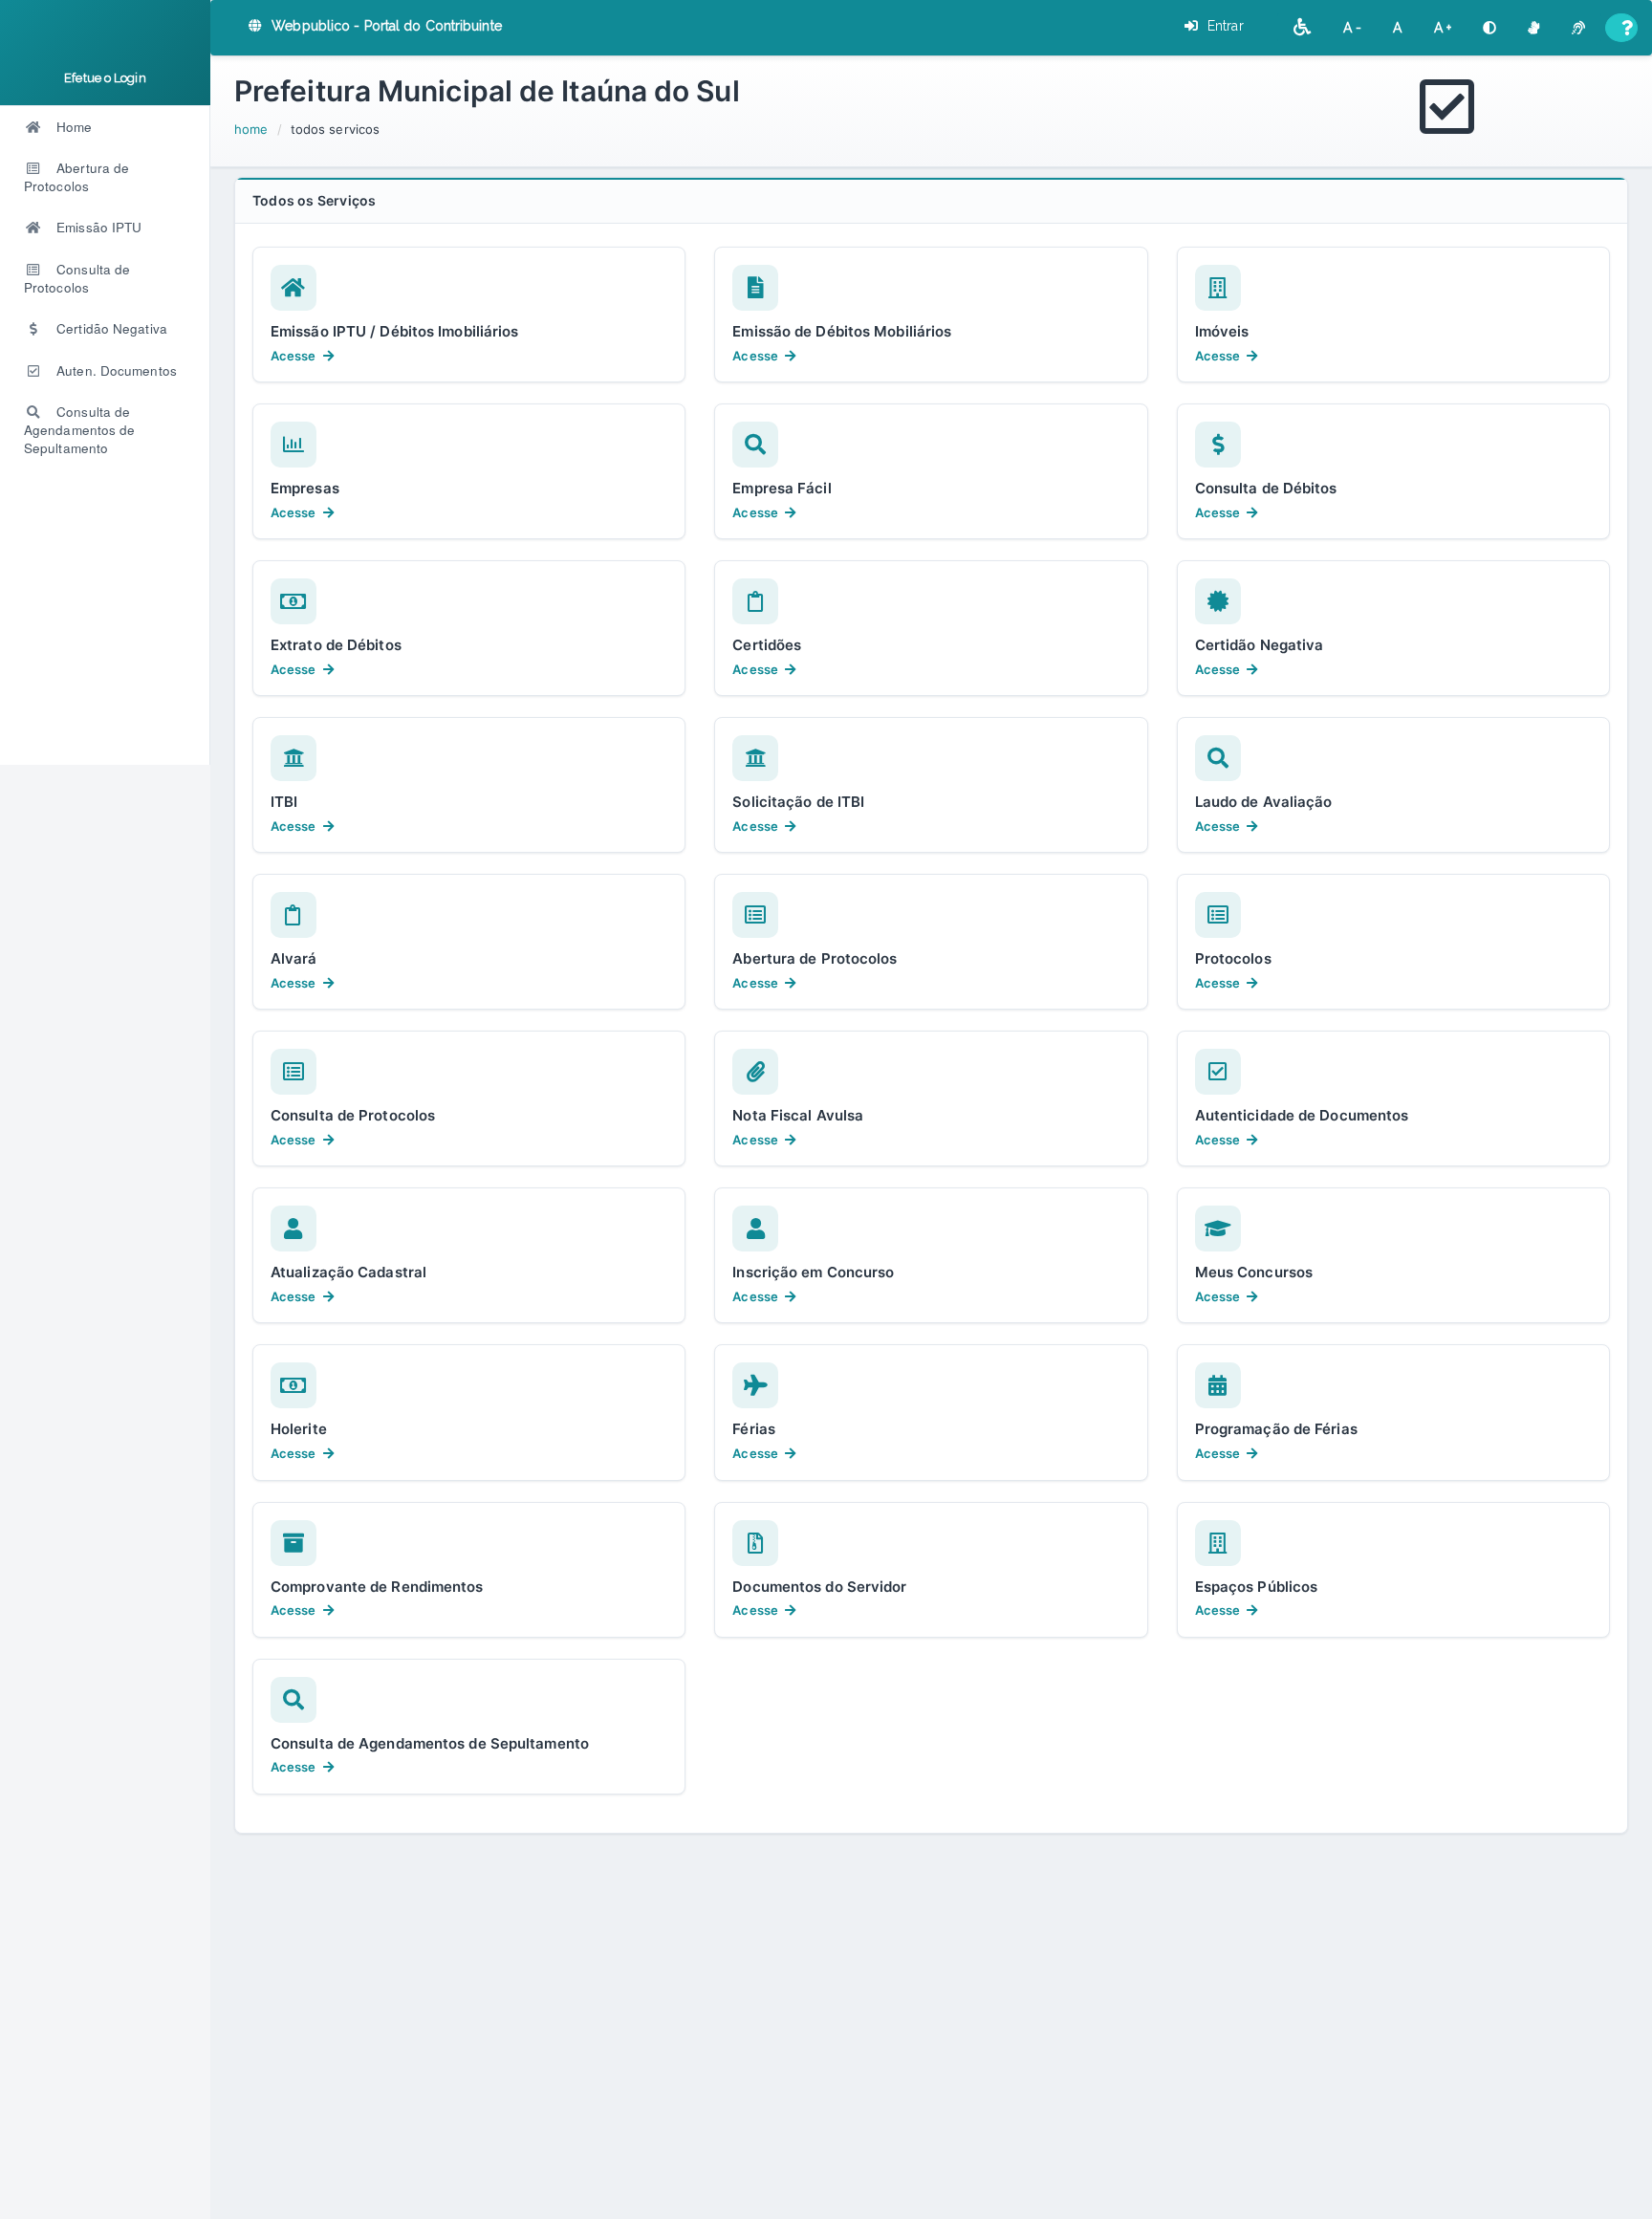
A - (1353, 28)
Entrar (1224, 26)
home (251, 129)
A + (1443, 28)
